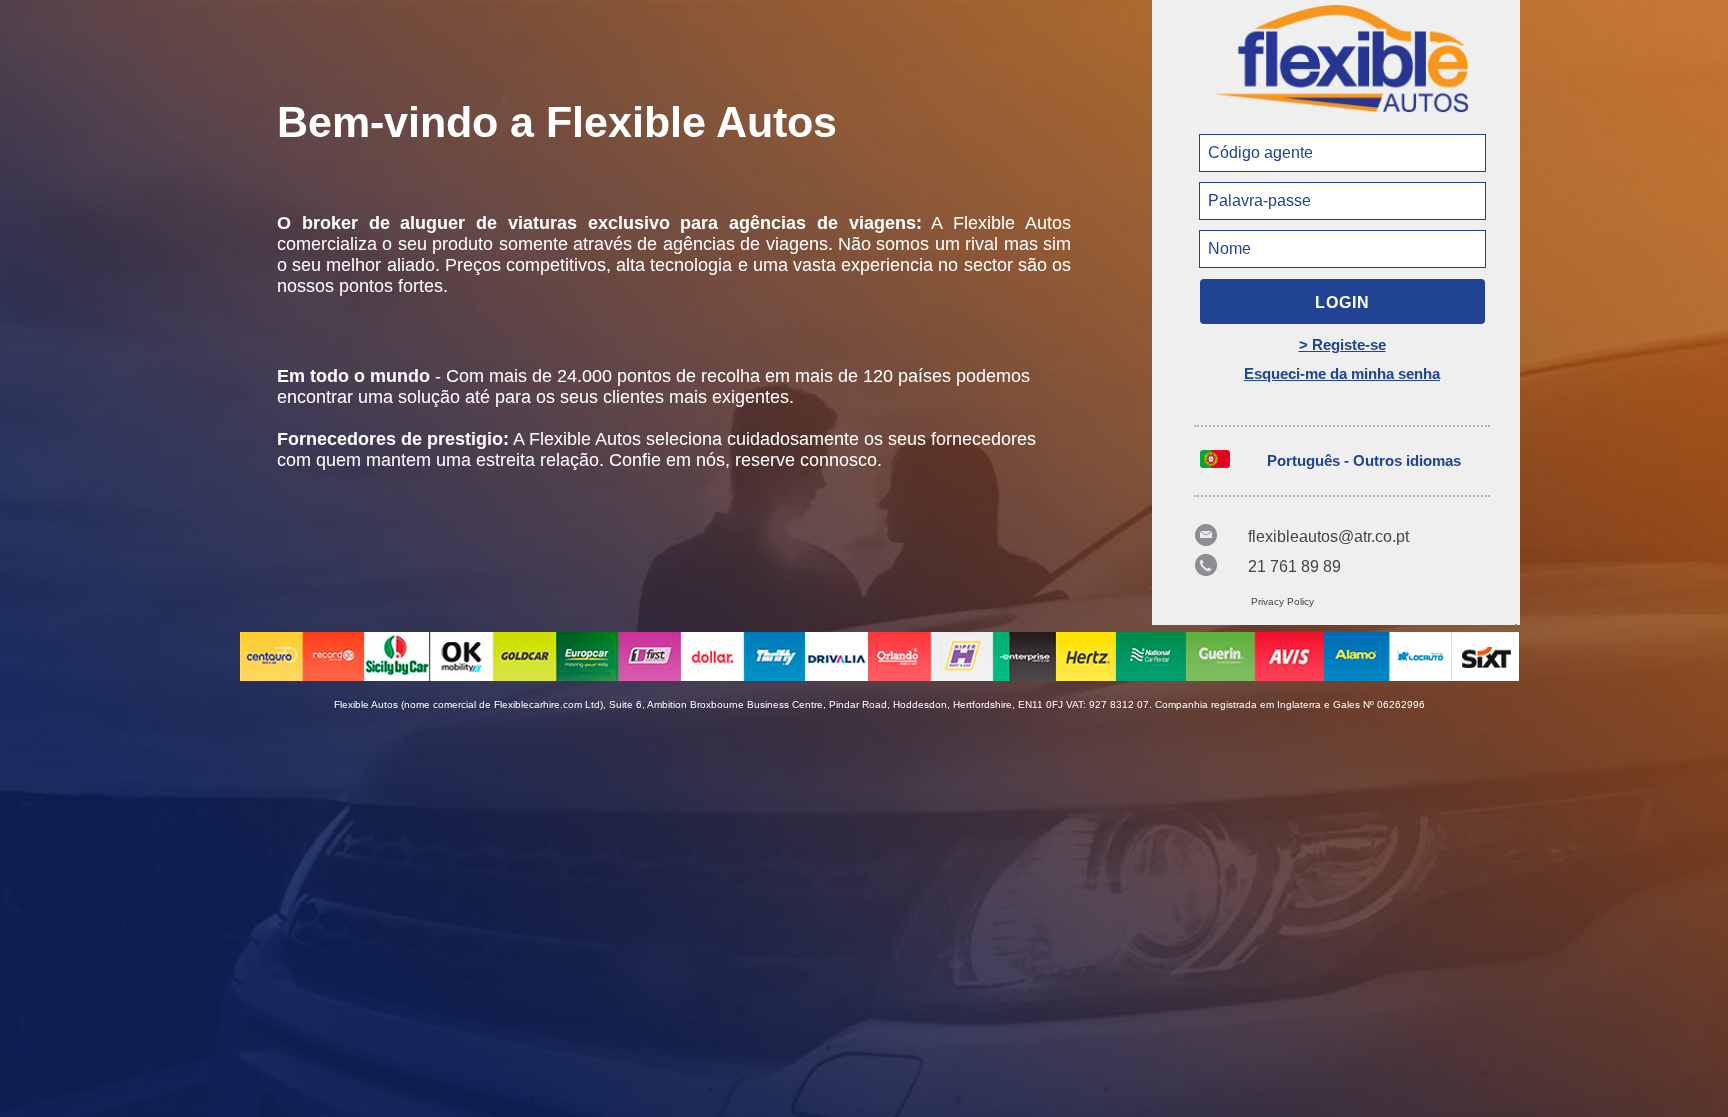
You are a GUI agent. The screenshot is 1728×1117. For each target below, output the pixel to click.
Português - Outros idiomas (1364, 460)
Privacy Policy (1282, 601)
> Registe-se (1342, 344)
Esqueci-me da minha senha (1342, 373)
